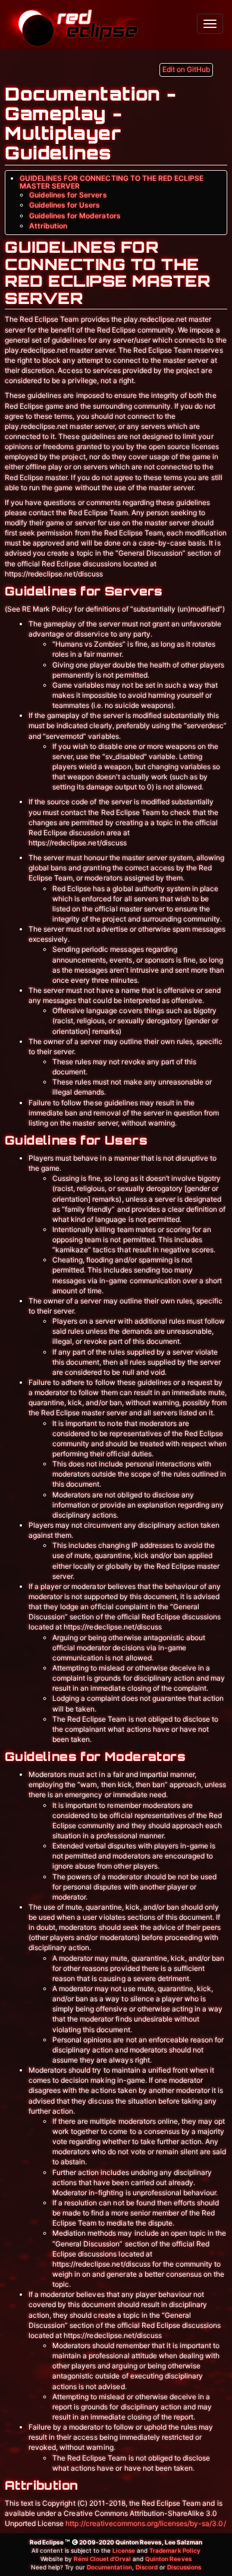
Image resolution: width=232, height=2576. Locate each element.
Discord (147, 2567)
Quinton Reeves (168, 2559)
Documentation (109, 2567)
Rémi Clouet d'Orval (102, 2559)
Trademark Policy (175, 2550)
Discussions (184, 2567)
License (124, 2550)
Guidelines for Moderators (75, 216)
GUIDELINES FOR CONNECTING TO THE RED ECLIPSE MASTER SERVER (112, 182)
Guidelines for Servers (68, 195)
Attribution (48, 226)
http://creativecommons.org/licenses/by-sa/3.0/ (145, 2523)
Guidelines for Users (65, 205)
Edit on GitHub (186, 69)
